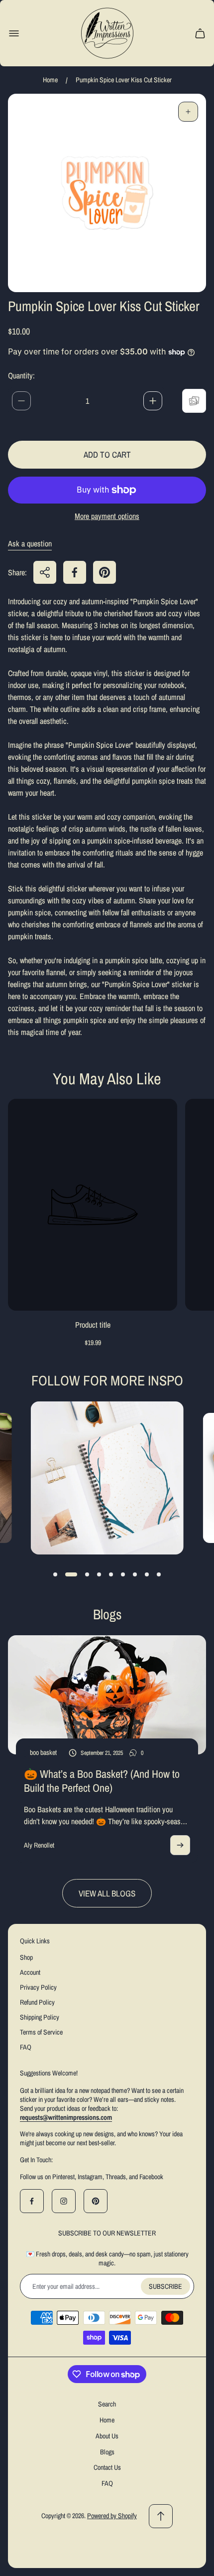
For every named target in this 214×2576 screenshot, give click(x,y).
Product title (93, 1325)
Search (107, 2404)
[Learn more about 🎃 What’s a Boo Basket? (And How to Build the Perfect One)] (180, 1845)
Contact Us (107, 2467)
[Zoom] (188, 112)
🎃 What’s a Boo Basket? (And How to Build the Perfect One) (102, 1781)
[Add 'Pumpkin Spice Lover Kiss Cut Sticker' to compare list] (194, 401)
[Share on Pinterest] (105, 572)
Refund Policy (37, 2002)
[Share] (45, 572)
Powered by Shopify (112, 2516)
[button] (55, 1574)
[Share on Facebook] (75, 572)
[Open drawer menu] (14, 33)
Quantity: (21, 375)
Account (30, 1972)
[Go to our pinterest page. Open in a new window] (96, 2201)
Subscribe (165, 2286)
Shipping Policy (40, 2017)
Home (50, 80)
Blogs (107, 2452)
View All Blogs (107, 1893)
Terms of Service (41, 2032)
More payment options (107, 516)
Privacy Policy (38, 1987)
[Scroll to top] (161, 2516)
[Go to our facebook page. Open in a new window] (32, 2201)
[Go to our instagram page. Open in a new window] (64, 2201)
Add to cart (107, 454)
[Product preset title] (93, 1205)
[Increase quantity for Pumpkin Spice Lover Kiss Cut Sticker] (153, 401)
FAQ (26, 2047)
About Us (107, 2436)
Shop (26, 1957)
